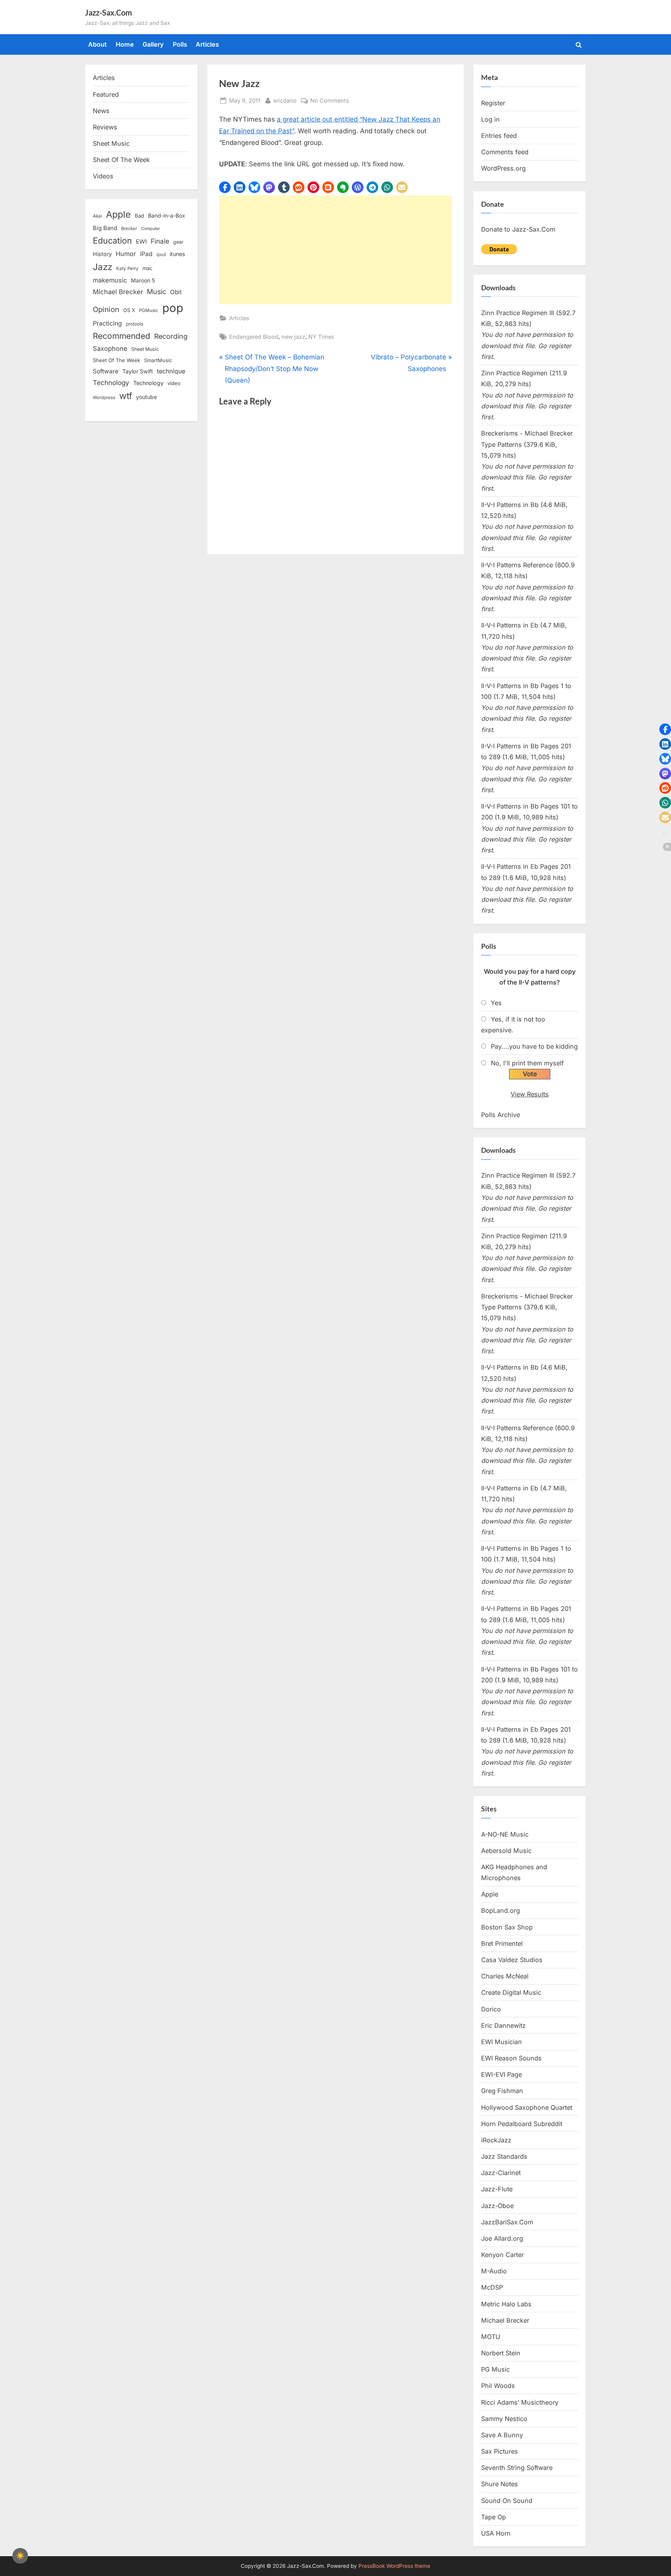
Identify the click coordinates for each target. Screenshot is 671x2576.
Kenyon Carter (502, 2255)
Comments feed (505, 152)
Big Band (105, 228)
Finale (160, 241)
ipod (161, 254)
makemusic (110, 280)
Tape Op (494, 2517)
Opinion (106, 309)
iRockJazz (496, 2140)
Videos (103, 176)
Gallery (153, 44)
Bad (139, 216)
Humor (126, 254)
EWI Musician (502, 2042)
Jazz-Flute (497, 2189)
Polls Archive (501, 1115)
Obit (176, 292)
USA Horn (496, 2533)
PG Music (495, 2369)
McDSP (492, 2287)
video (174, 383)
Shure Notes (500, 2484)
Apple (118, 214)
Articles (207, 44)
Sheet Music (111, 143)
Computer (150, 229)
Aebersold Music (506, 1851)
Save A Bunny (502, 2435)
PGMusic (149, 310)
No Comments (330, 101)
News (101, 111)
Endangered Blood (254, 337)
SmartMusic (158, 360)
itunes (177, 254)
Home (125, 44)
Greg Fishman (502, 2091)
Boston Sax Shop (507, 1927)
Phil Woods (498, 2386)
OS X (129, 310)
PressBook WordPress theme (394, 2566)
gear (178, 242)
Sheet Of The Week (121, 160)
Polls (180, 44)
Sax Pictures (500, 2451)
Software (106, 371)
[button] (225, 187)
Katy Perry (127, 268)
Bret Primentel (502, 1943)
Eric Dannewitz (503, 2025)
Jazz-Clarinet (501, 2173)
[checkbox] (20, 2556)
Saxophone (110, 349)
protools (135, 324)
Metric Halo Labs (506, 2304)
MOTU (491, 2337)
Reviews (105, 127)
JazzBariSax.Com (507, 2222)
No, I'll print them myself (527, 1063)
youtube (146, 397)
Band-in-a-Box (167, 215)
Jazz (103, 267)
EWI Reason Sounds (511, 2058)
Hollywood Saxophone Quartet (527, 2107)
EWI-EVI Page (502, 2074)
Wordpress (104, 397)
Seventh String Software (517, 2468)
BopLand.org (501, 1910)
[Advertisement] (335, 250)
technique (171, 371)
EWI (141, 242)
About (97, 44)
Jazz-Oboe (497, 2206)
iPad (146, 254)
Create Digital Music (511, 1992)
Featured (106, 94)
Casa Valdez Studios (512, 1960)
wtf (126, 396)
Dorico (491, 2009)
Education (112, 241)
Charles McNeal (505, 1976)
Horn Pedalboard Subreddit (522, 2124)
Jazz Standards (504, 2156)
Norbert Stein (501, 2353)
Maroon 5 (143, 280)
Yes (496, 1003)
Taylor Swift (138, 371)
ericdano (285, 100)
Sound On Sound (507, 2501)
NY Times (321, 337)
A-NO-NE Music (505, 1834)
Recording (171, 336)
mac (147, 268)
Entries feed (499, 136)
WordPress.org (503, 168)
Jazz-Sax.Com (109, 12)
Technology (111, 383)
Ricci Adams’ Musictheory (520, 2402)
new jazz (293, 337)
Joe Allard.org (502, 2238)
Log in (490, 119)
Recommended (122, 336)
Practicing (107, 323)
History (102, 254)
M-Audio (494, 2271)
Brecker (129, 228)
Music (156, 292)
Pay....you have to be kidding (534, 1046)
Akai (97, 216)
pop (173, 308)
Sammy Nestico (504, 2419)
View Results (530, 1094)
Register (493, 103)
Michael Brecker (118, 292)
